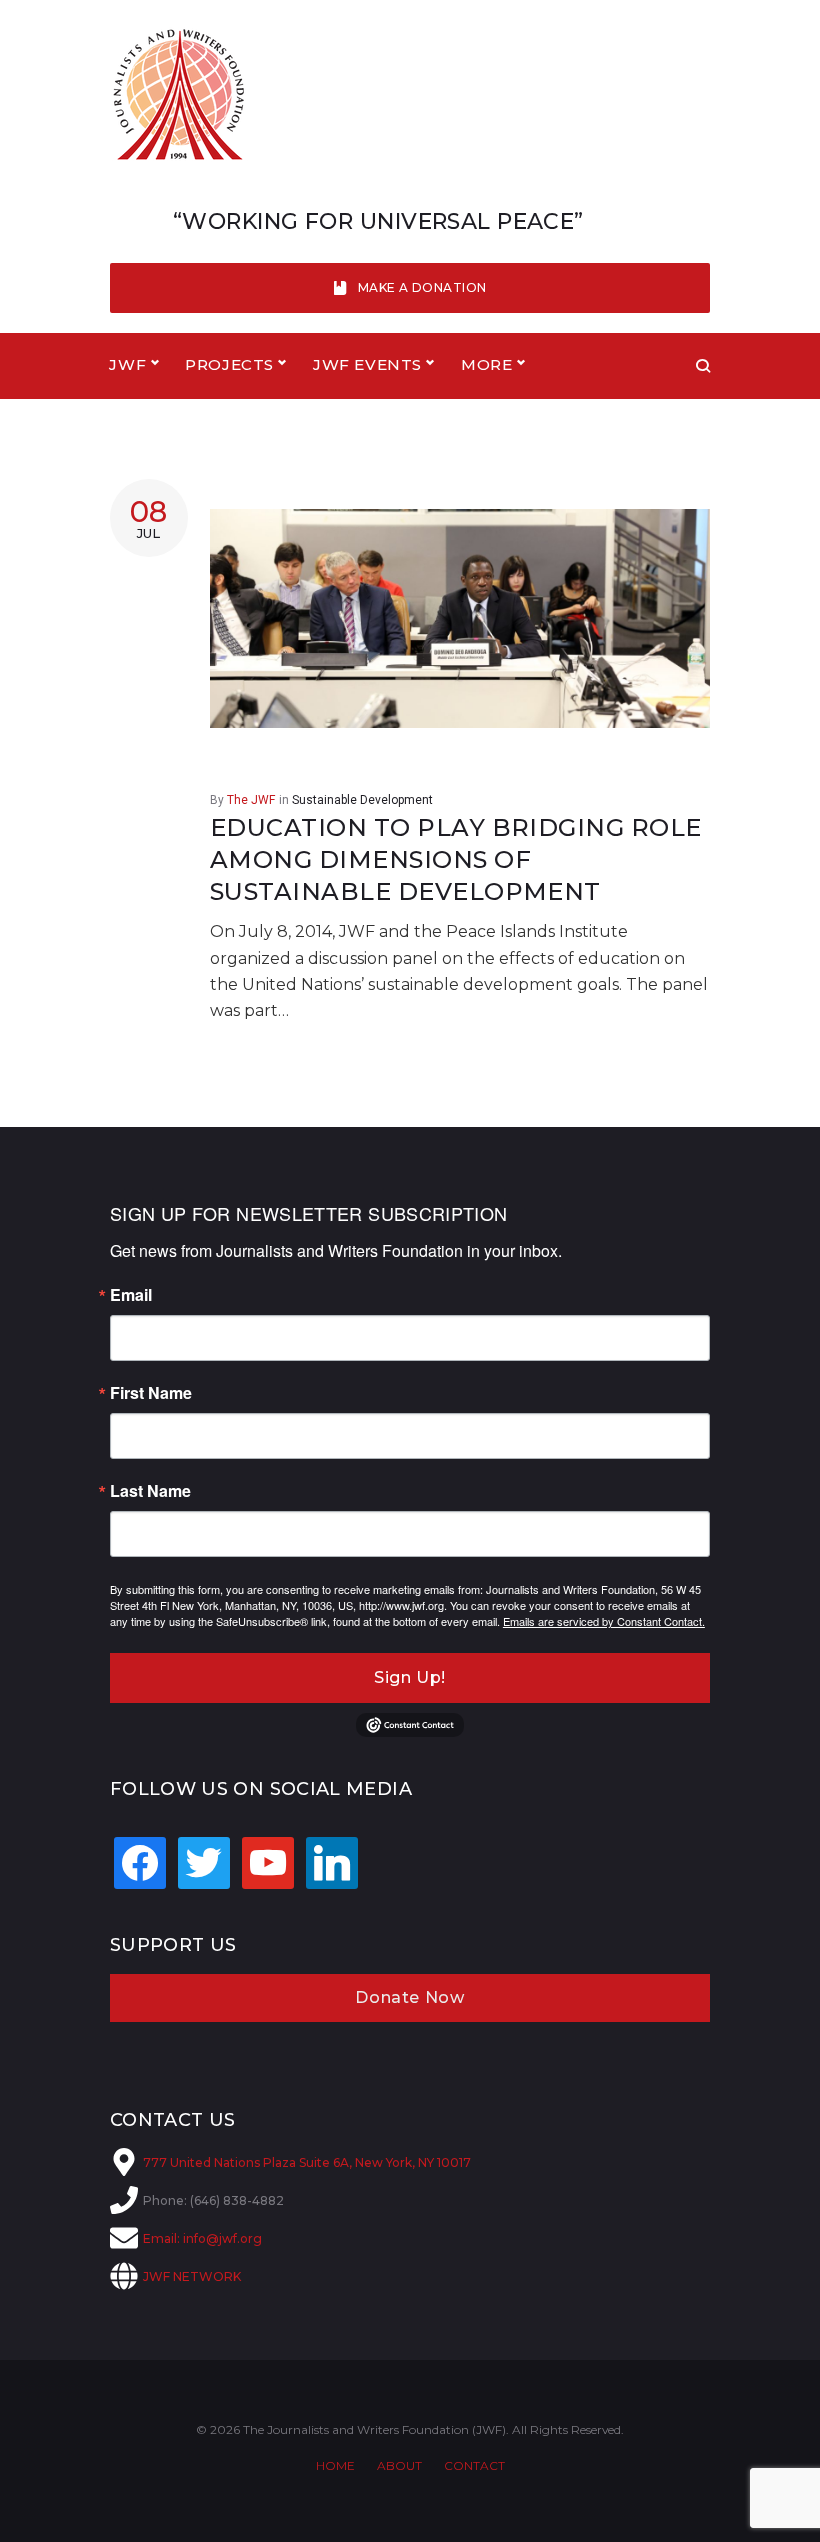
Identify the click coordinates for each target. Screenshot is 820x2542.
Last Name (150, 1491)
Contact (474, 2465)
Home (335, 2465)
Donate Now (409, 1997)
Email (131, 1295)
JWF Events (367, 364)
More (486, 364)
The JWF (251, 800)
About (399, 2465)
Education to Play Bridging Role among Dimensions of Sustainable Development (456, 860)
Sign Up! (410, 1677)
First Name (151, 1393)
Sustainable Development (362, 800)
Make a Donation (422, 287)
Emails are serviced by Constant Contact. (604, 1621)
